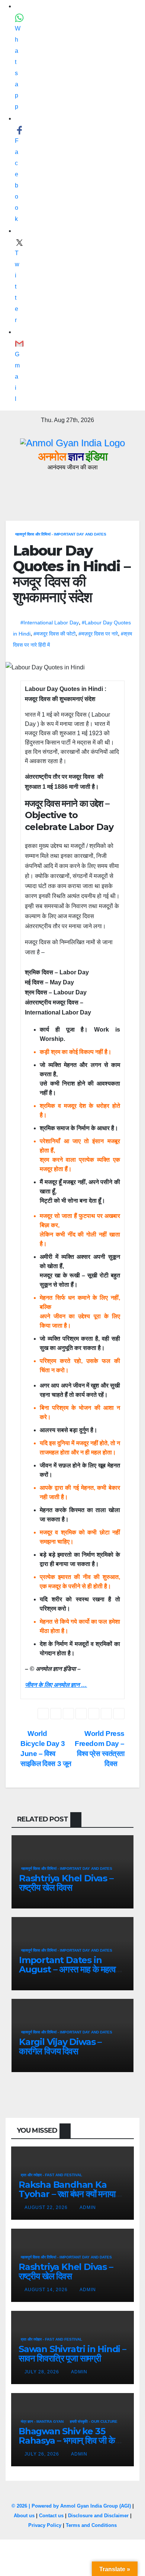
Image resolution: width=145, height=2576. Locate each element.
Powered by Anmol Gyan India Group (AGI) (81, 2506)
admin (88, 2207)
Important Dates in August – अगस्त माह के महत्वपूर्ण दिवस (72, 1969)
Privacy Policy (45, 2525)
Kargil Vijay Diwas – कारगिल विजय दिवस (60, 2046)
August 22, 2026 (47, 2207)
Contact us (51, 2516)
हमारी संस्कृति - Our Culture (94, 2421)
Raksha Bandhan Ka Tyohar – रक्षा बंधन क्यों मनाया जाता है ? (67, 2194)
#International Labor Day (50, 623)
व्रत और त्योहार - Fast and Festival (51, 2175)
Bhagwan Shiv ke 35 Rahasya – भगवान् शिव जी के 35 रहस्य (67, 2440)
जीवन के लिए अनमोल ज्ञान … (56, 1685)
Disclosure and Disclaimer (98, 2516)
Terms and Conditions (91, 2525)
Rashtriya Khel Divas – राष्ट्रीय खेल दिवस (66, 1883)
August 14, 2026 (47, 2290)
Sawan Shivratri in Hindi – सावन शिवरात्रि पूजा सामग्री (72, 2354)
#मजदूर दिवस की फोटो (54, 634)
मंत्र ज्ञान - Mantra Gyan (42, 2421)
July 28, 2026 (43, 2372)
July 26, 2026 (43, 2454)
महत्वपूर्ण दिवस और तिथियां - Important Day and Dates (61, 534)
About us (24, 2516)
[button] (101, 485)
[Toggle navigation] (132, 485)
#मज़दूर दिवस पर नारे (98, 634)
